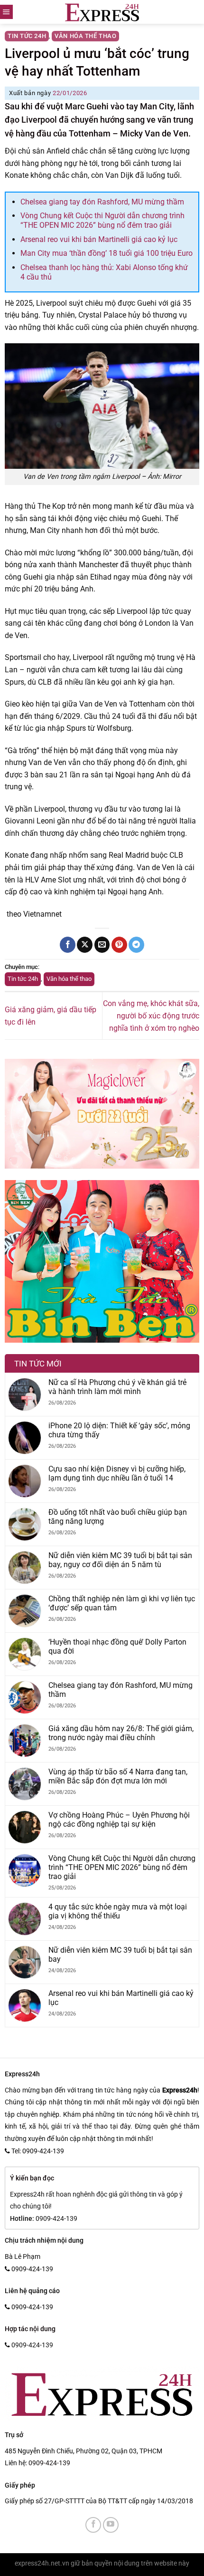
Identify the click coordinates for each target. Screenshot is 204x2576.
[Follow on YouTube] (111, 2525)
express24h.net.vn (42, 2563)
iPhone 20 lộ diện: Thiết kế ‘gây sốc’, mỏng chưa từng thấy (119, 1430)
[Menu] (6, 12)
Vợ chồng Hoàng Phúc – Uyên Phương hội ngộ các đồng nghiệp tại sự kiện (119, 1820)
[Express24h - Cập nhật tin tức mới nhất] (102, 12)
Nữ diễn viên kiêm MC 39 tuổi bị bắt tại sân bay (120, 1955)
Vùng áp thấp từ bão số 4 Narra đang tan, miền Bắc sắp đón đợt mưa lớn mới (118, 1776)
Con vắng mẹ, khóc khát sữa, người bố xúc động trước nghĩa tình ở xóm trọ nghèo (151, 1016)
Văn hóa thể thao (85, 36)
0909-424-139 (49, 2463)
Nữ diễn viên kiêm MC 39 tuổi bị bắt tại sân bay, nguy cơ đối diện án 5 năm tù (120, 1560)
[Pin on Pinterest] (119, 945)
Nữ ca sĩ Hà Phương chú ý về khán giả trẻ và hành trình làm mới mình (117, 1387)
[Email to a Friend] (102, 945)
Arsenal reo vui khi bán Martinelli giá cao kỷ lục (99, 239)
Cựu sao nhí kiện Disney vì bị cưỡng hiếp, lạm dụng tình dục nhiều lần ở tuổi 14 (117, 1473)
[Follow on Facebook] (93, 2525)
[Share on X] (85, 945)
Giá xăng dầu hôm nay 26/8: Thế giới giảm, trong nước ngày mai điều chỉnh (121, 1733)
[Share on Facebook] (68, 945)
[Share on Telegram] (136, 945)
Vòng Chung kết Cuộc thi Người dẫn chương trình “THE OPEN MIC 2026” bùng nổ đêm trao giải (102, 220)
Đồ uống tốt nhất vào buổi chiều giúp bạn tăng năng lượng (118, 1517)
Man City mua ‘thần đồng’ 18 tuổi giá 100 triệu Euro (107, 253)
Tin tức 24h (27, 36)
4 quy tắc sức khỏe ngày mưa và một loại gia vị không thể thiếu (118, 1911)
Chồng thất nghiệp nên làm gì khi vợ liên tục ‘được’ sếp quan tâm (122, 1603)
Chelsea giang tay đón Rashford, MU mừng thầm (102, 202)
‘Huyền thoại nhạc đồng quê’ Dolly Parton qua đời (117, 1646)
